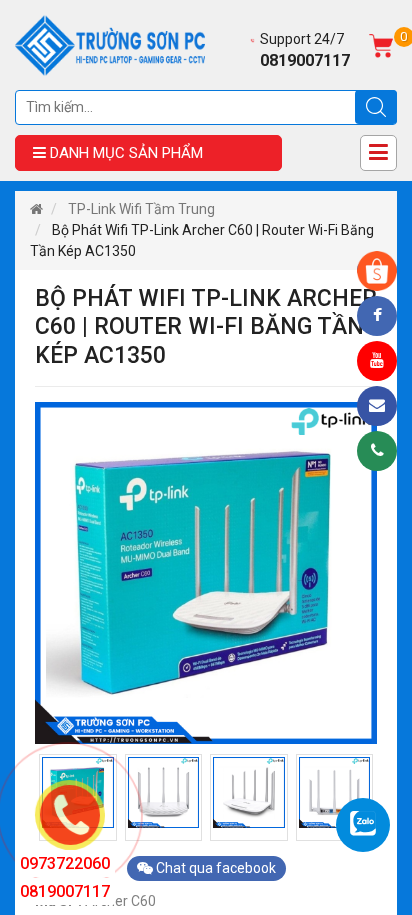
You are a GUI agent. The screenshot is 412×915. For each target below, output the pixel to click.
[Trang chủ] (36, 209)
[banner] (110, 44)
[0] (381, 44)
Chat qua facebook (214, 868)
